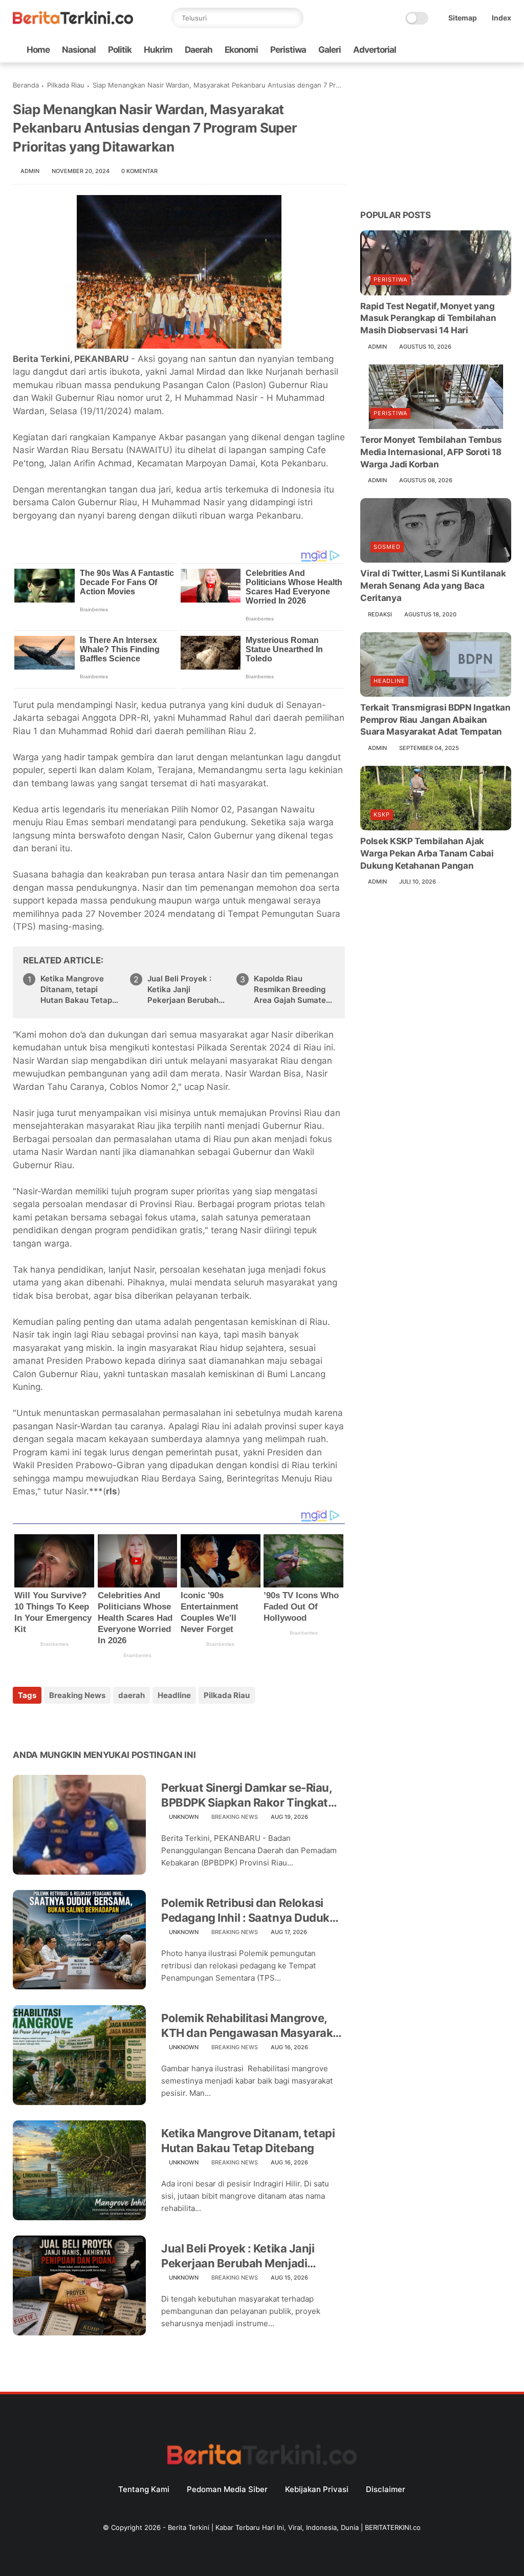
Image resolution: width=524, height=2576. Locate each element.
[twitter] (440, 50)
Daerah (199, 50)
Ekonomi (241, 50)
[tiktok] (473, 50)
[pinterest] (83, 1723)
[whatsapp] (456, 50)
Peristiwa (288, 50)
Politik (120, 50)
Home (38, 50)
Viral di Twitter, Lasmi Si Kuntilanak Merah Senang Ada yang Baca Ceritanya (433, 586)
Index (501, 18)
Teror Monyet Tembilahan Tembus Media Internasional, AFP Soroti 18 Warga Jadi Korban (431, 452)
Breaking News (77, 1695)
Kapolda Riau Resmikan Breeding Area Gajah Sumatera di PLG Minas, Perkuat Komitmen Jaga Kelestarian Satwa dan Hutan (294, 990)
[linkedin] (104, 1723)
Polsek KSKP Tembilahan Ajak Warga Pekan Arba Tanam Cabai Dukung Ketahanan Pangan (427, 853)
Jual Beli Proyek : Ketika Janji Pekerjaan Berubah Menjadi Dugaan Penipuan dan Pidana (187, 990)
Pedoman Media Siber (227, 2489)
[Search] (293, 18)
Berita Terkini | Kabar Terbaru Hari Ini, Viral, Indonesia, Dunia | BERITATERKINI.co (294, 2527)
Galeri (330, 50)
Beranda (26, 85)
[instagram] (489, 50)
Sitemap (463, 18)
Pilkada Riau (66, 85)
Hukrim (158, 50)
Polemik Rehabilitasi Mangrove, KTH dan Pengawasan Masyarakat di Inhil (252, 2026)
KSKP (382, 814)
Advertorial (375, 50)
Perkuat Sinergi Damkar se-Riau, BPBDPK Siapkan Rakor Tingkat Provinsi (246, 1795)
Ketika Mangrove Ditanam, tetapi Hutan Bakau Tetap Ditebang (76, 990)
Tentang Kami (144, 2489)
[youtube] (506, 50)
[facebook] (424, 50)
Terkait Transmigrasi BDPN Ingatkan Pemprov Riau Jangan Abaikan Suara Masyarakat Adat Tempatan (435, 720)
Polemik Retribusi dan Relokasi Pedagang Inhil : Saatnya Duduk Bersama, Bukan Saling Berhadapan (245, 1910)
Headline (174, 1695)
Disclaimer (386, 2489)
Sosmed (387, 547)
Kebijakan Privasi (317, 2489)
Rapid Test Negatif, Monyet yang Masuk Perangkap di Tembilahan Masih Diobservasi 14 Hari (428, 318)
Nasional (79, 50)
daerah (132, 1695)
